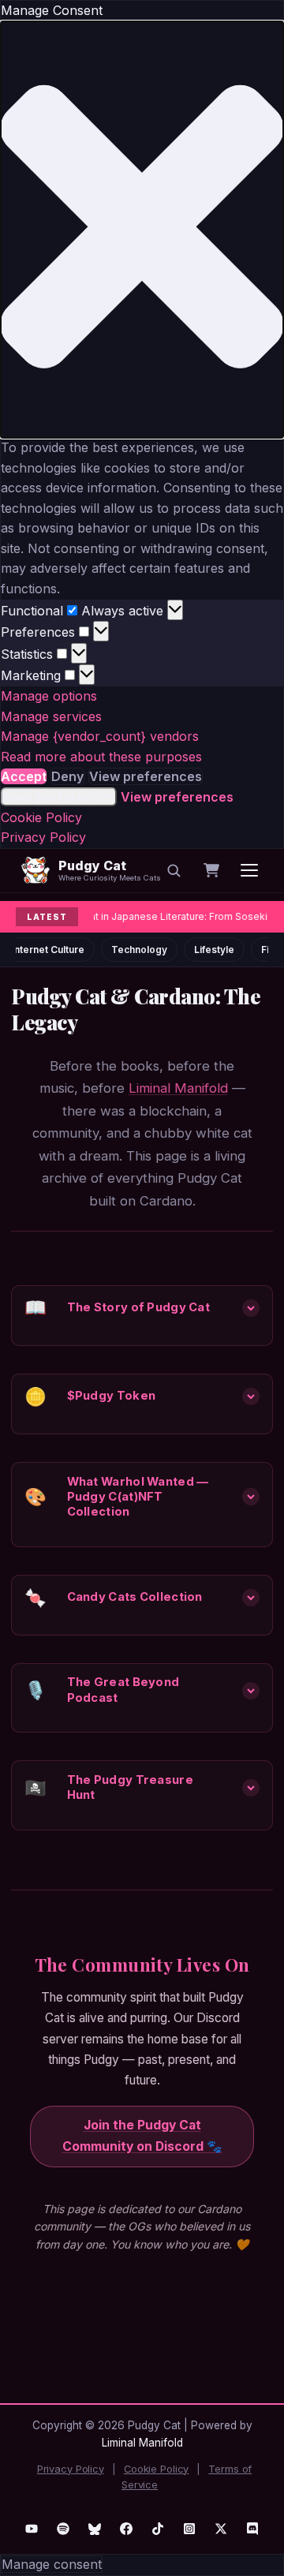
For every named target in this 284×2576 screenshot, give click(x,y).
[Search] (174, 870)
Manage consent (52, 2564)
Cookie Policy (41, 817)
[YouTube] (32, 2529)
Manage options (49, 696)
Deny (67, 776)
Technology (139, 950)
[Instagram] (189, 2529)
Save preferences (59, 797)
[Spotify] (63, 2529)
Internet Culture (48, 950)
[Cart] (211, 870)
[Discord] (252, 2529)
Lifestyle (214, 950)
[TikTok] (158, 2529)
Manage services (51, 716)
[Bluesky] (95, 2529)
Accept (24, 776)
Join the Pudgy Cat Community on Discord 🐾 (142, 2136)
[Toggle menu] (249, 870)
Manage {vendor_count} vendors (100, 736)
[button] (142, 230)
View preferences (146, 776)
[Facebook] (126, 2529)
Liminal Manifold (178, 1088)
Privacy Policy (43, 837)
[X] (221, 2529)
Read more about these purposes (101, 757)
